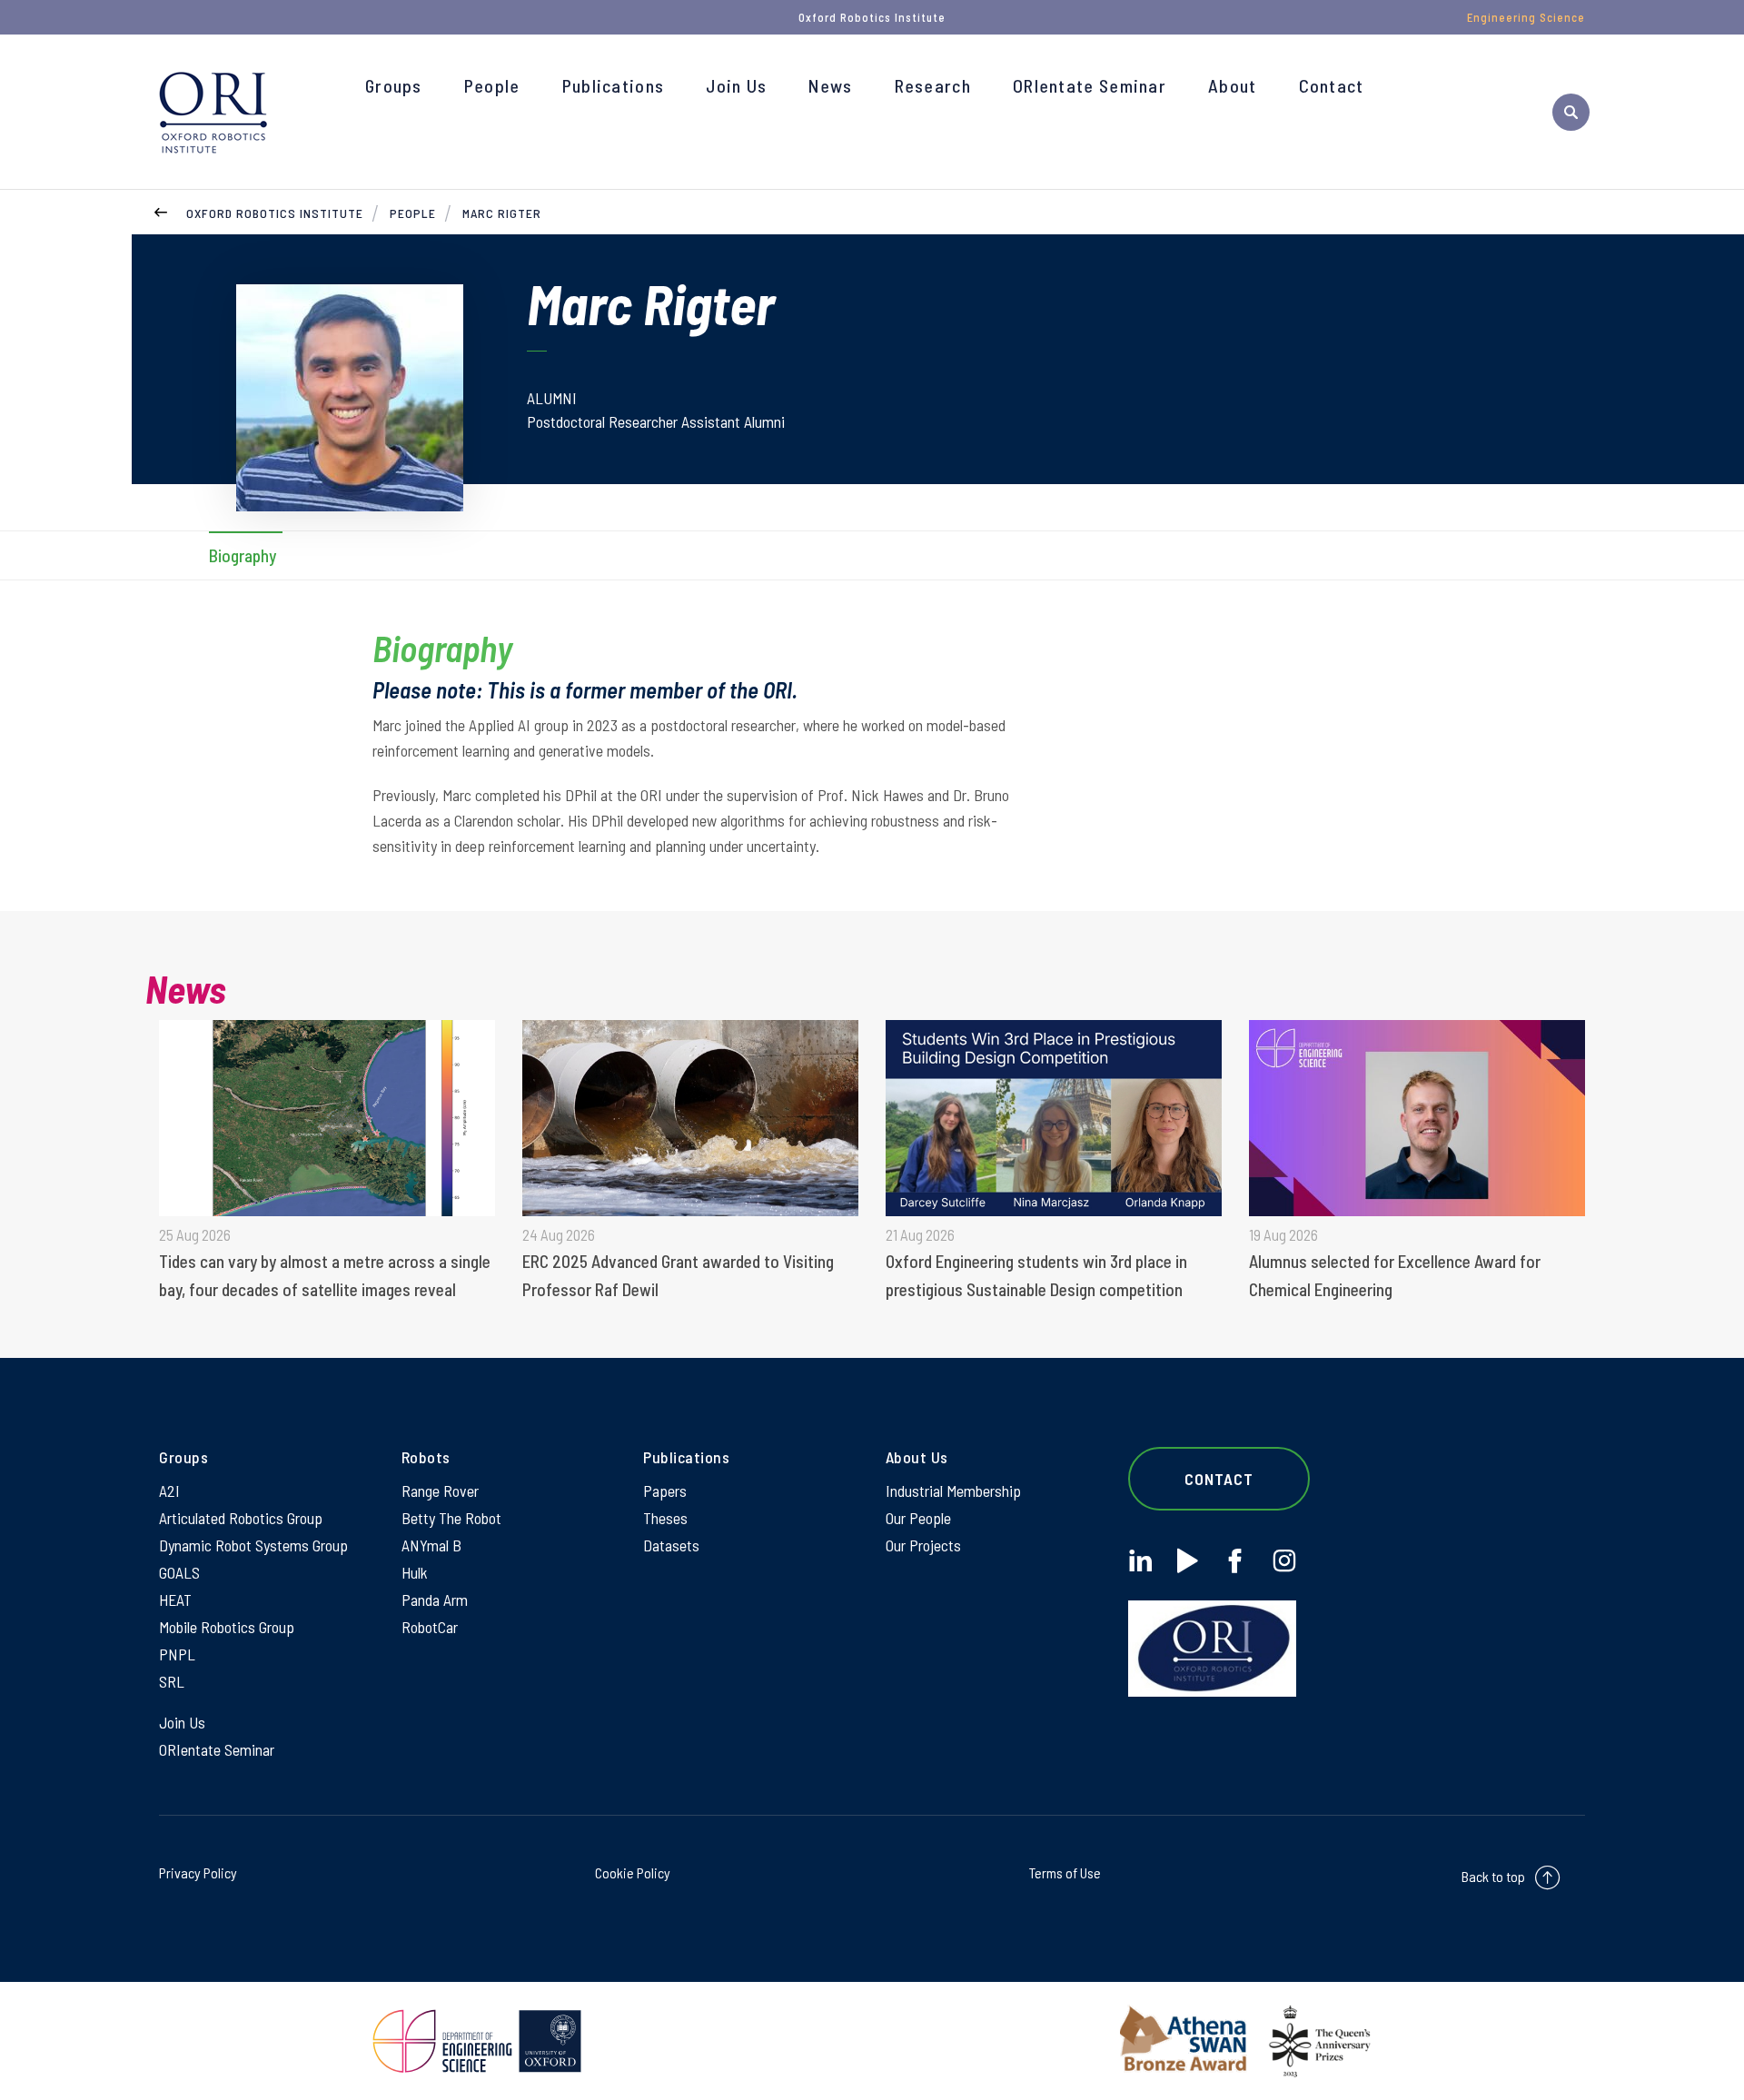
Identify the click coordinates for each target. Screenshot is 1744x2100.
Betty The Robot (451, 1518)
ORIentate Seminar (1090, 85)
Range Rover (440, 1491)
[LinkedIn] (1140, 1561)
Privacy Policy (198, 1872)
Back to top (1493, 1876)
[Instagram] (1284, 1561)
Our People (918, 1518)
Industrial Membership (953, 1491)
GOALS (179, 1572)
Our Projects (923, 1545)
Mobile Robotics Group (227, 1627)
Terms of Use (1065, 1872)
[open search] (1571, 112)
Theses (665, 1518)
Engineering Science (1526, 17)
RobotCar (430, 1627)
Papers (665, 1491)
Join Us (736, 85)
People (492, 85)
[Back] (161, 210)
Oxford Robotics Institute (275, 213)
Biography (243, 555)
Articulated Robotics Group (241, 1518)
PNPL (177, 1654)
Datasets (671, 1545)
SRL (172, 1681)
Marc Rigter (502, 213)
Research (933, 85)
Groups (394, 85)
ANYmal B (431, 1545)
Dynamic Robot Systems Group (253, 1545)
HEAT (175, 1600)
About (1233, 85)
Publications (614, 85)
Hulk (415, 1572)
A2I (169, 1491)
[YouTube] (1188, 1561)
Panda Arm (435, 1600)
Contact (1332, 85)
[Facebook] (1235, 1561)
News (830, 85)
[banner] (213, 112)
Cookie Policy (633, 1872)
